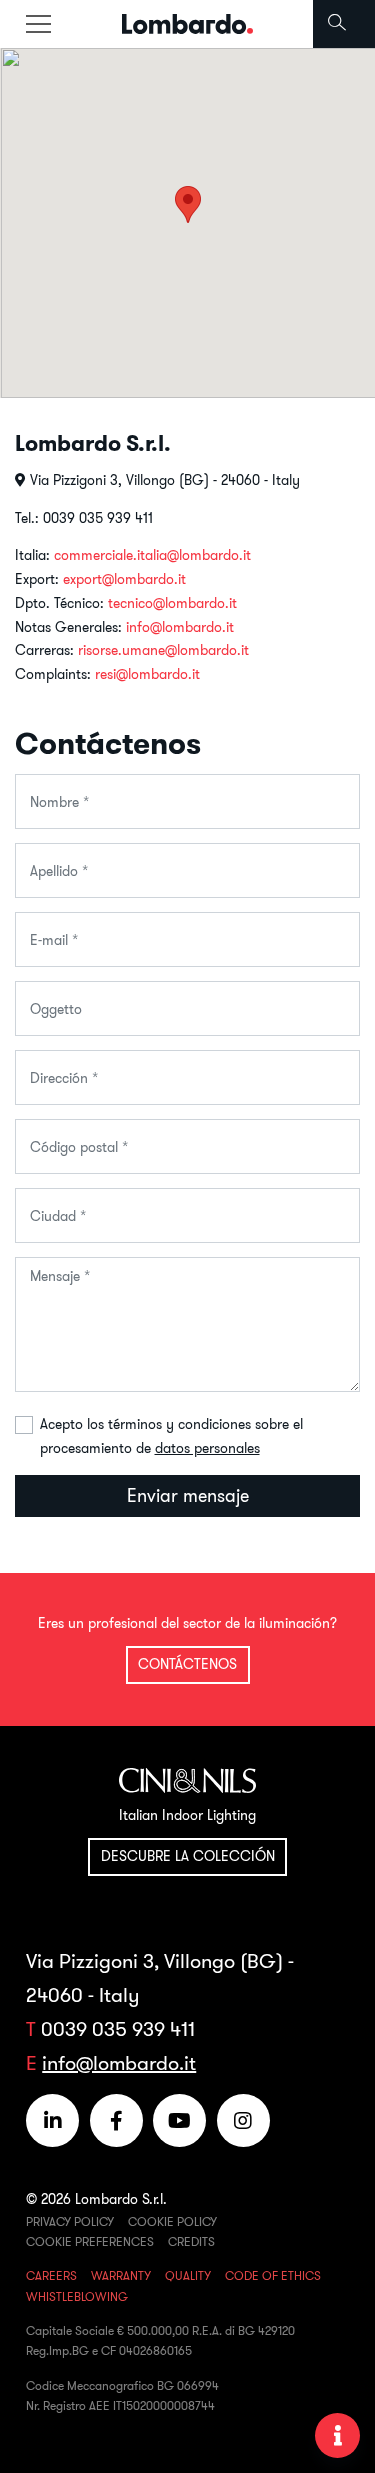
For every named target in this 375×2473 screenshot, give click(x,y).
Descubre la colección (188, 1856)
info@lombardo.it (180, 627)
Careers (51, 2275)
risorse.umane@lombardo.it (163, 650)
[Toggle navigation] (38, 24)
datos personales (207, 1448)
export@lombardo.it (124, 579)
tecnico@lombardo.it (172, 603)
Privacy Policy (70, 2221)
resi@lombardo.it (147, 674)
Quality (188, 2275)
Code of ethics (273, 2275)
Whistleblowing (77, 2296)
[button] (188, 204)
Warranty (121, 2275)
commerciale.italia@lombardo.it (152, 555)
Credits (191, 2241)
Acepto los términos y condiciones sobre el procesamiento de (171, 1436)
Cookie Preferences (90, 2241)
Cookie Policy (172, 2221)
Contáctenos (187, 1664)
